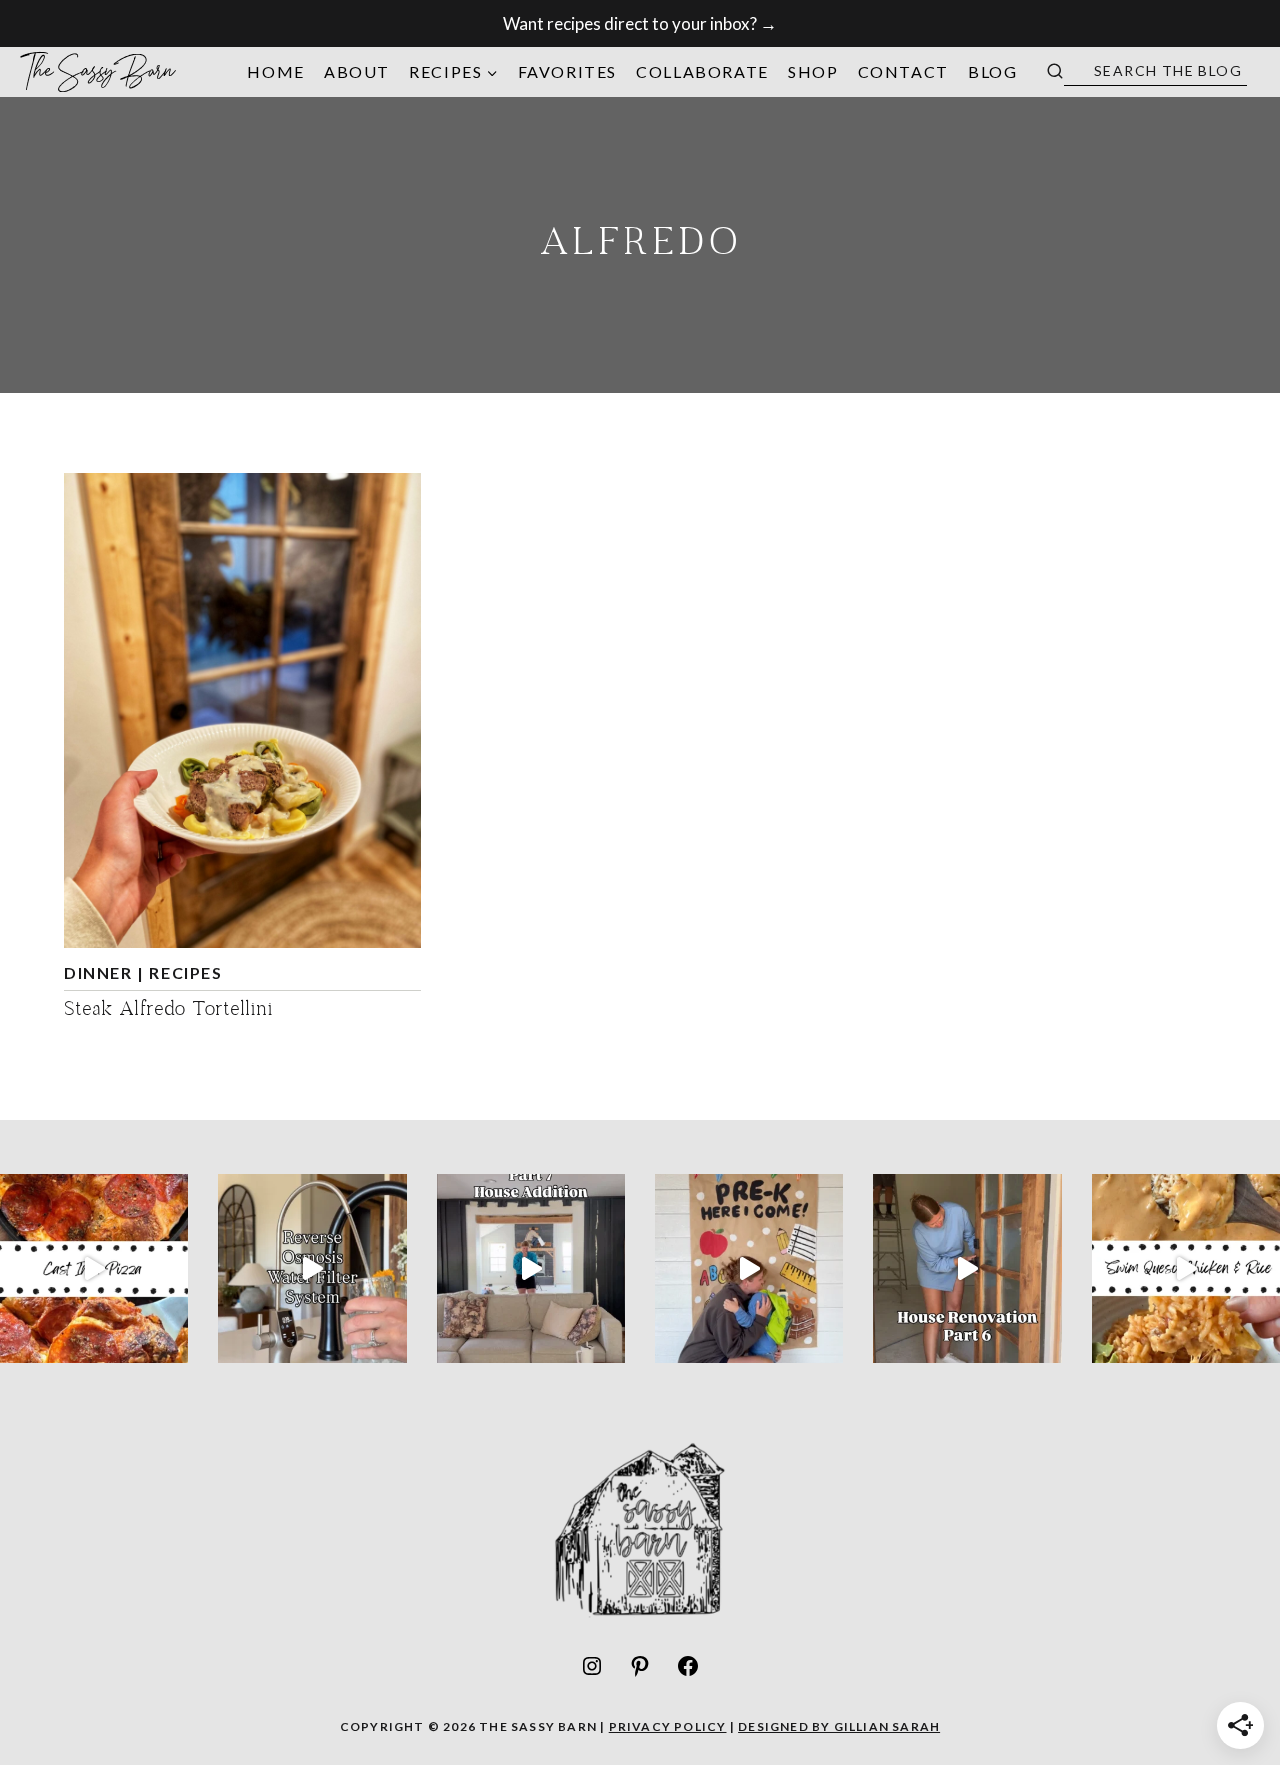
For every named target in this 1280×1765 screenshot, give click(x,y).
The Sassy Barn (99, 71)
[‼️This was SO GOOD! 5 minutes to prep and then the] (1186, 1268)
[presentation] (242, 710)
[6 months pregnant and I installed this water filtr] (312, 1268)
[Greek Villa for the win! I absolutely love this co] (531, 1268)
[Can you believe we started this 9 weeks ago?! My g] (967, 1268)
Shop (813, 71)
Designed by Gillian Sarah (839, 1726)
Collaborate (702, 71)
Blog (992, 71)
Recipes (185, 972)
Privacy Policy (668, 1726)
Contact (903, 71)
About (357, 71)
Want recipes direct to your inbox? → (640, 23)
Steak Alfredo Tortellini (168, 1010)
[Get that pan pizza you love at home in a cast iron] (94, 1268)
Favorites (567, 71)
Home (275, 71)
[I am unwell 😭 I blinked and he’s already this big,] (749, 1268)
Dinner (98, 972)
